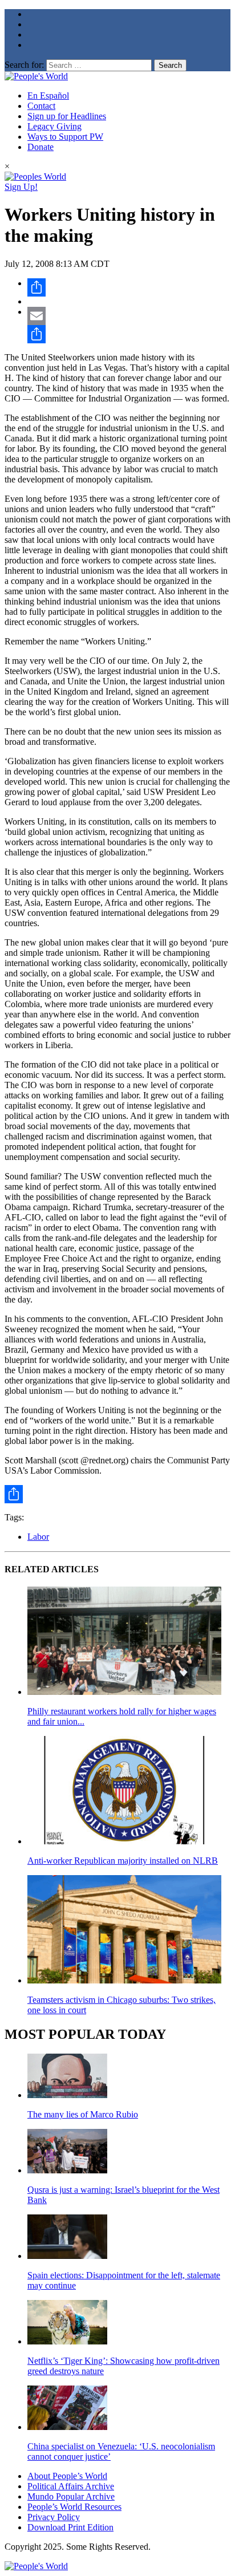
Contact (41, 106)
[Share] (129, 287)
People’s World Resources (74, 2507)
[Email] (129, 316)
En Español (48, 96)
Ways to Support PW (65, 137)
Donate (40, 147)
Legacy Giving (54, 126)
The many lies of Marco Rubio (83, 2114)
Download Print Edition (70, 2527)
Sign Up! (21, 187)
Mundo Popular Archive (71, 2496)
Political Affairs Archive (71, 2486)
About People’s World (67, 2476)
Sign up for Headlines (67, 116)
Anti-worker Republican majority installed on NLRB (123, 1861)
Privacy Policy (54, 2517)
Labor (38, 1537)
